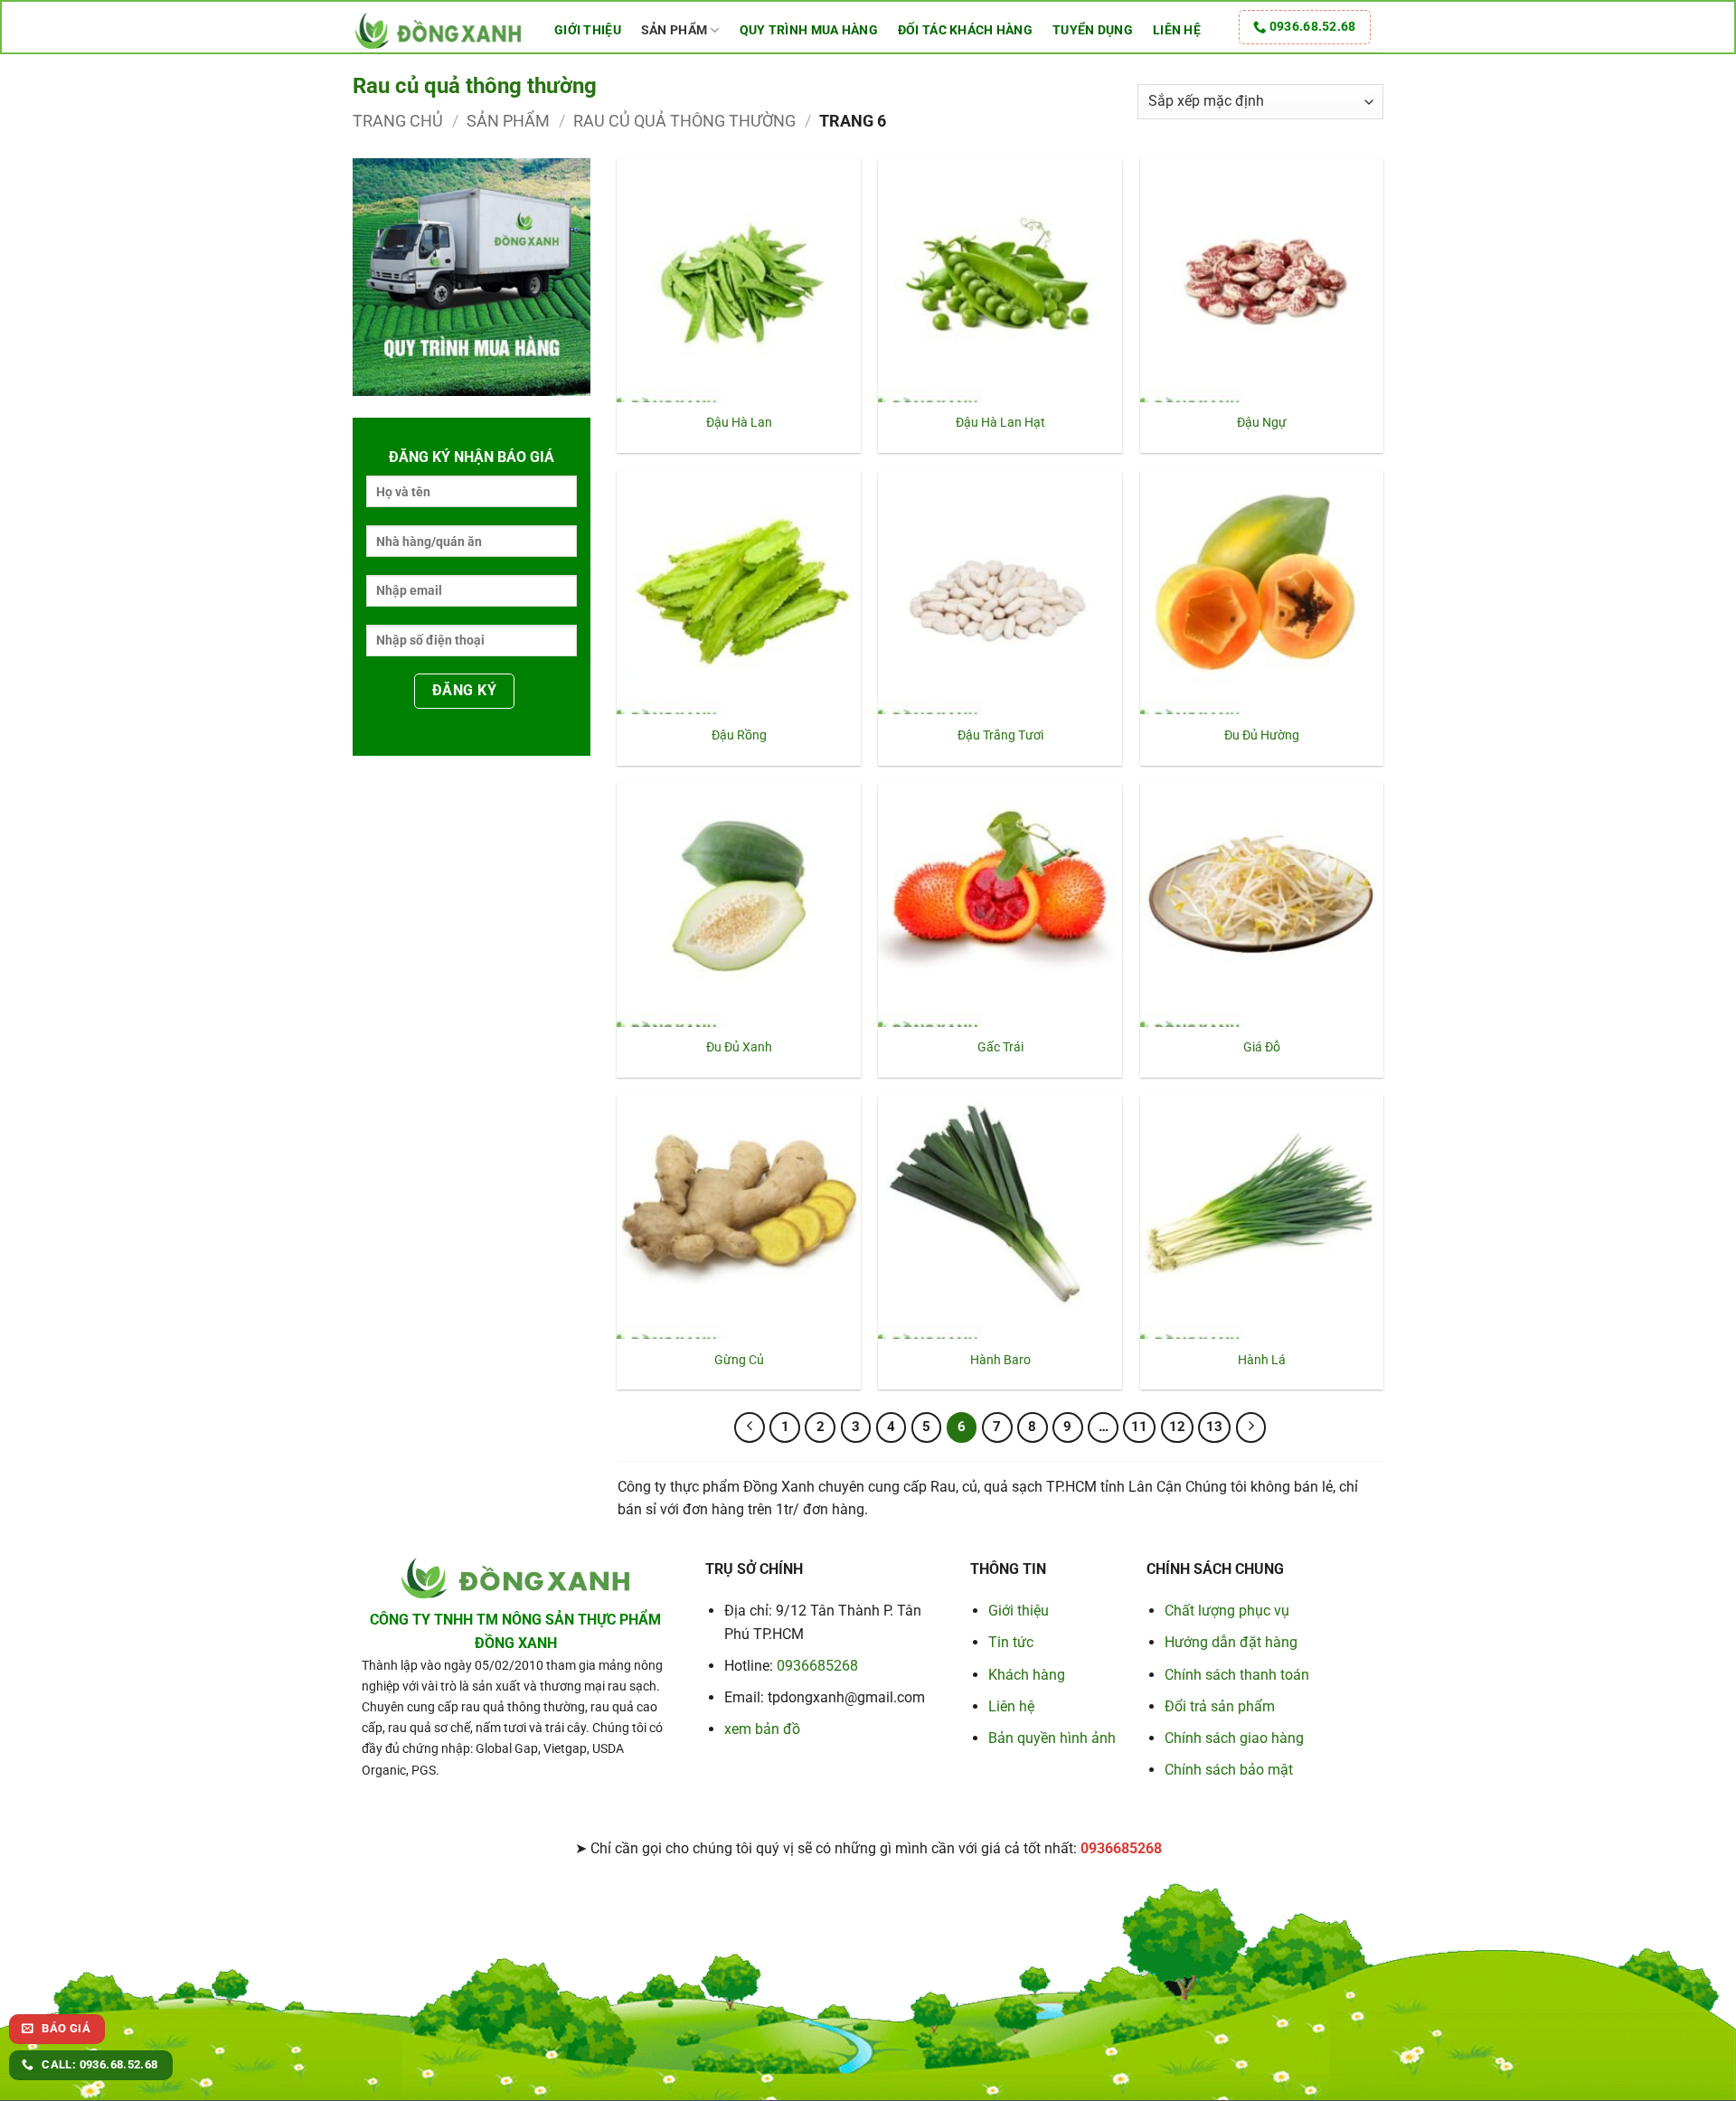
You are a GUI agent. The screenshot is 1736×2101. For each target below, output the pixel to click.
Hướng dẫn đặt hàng (1231, 1642)
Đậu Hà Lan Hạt (1000, 423)
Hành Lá (1262, 1360)
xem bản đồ (762, 1729)
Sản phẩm (674, 30)
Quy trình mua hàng (809, 30)
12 (1177, 1427)
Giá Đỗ (1262, 1047)
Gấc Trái (1000, 1047)
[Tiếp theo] (1251, 1427)
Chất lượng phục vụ (1227, 1611)
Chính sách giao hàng (1234, 1738)
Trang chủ (398, 121)
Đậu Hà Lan (739, 423)
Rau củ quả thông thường (684, 121)
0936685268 (817, 1666)
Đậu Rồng (739, 735)
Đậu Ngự (1262, 423)
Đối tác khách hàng (965, 30)
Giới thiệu (588, 30)
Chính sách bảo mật (1229, 1770)
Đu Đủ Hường (1262, 735)
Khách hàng (1027, 1675)
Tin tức (1011, 1642)
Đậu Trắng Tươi (1000, 735)
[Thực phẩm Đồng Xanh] (440, 29)
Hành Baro (1000, 1360)
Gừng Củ (739, 1360)
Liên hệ (1177, 30)
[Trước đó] (750, 1427)
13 (1214, 1427)
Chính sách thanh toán (1237, 1675)
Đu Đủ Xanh (739, 1047)
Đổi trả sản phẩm (1220, 1706)
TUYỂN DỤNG (1093, 30)
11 (1139, 1427)
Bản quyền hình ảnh (1052, 1738)
